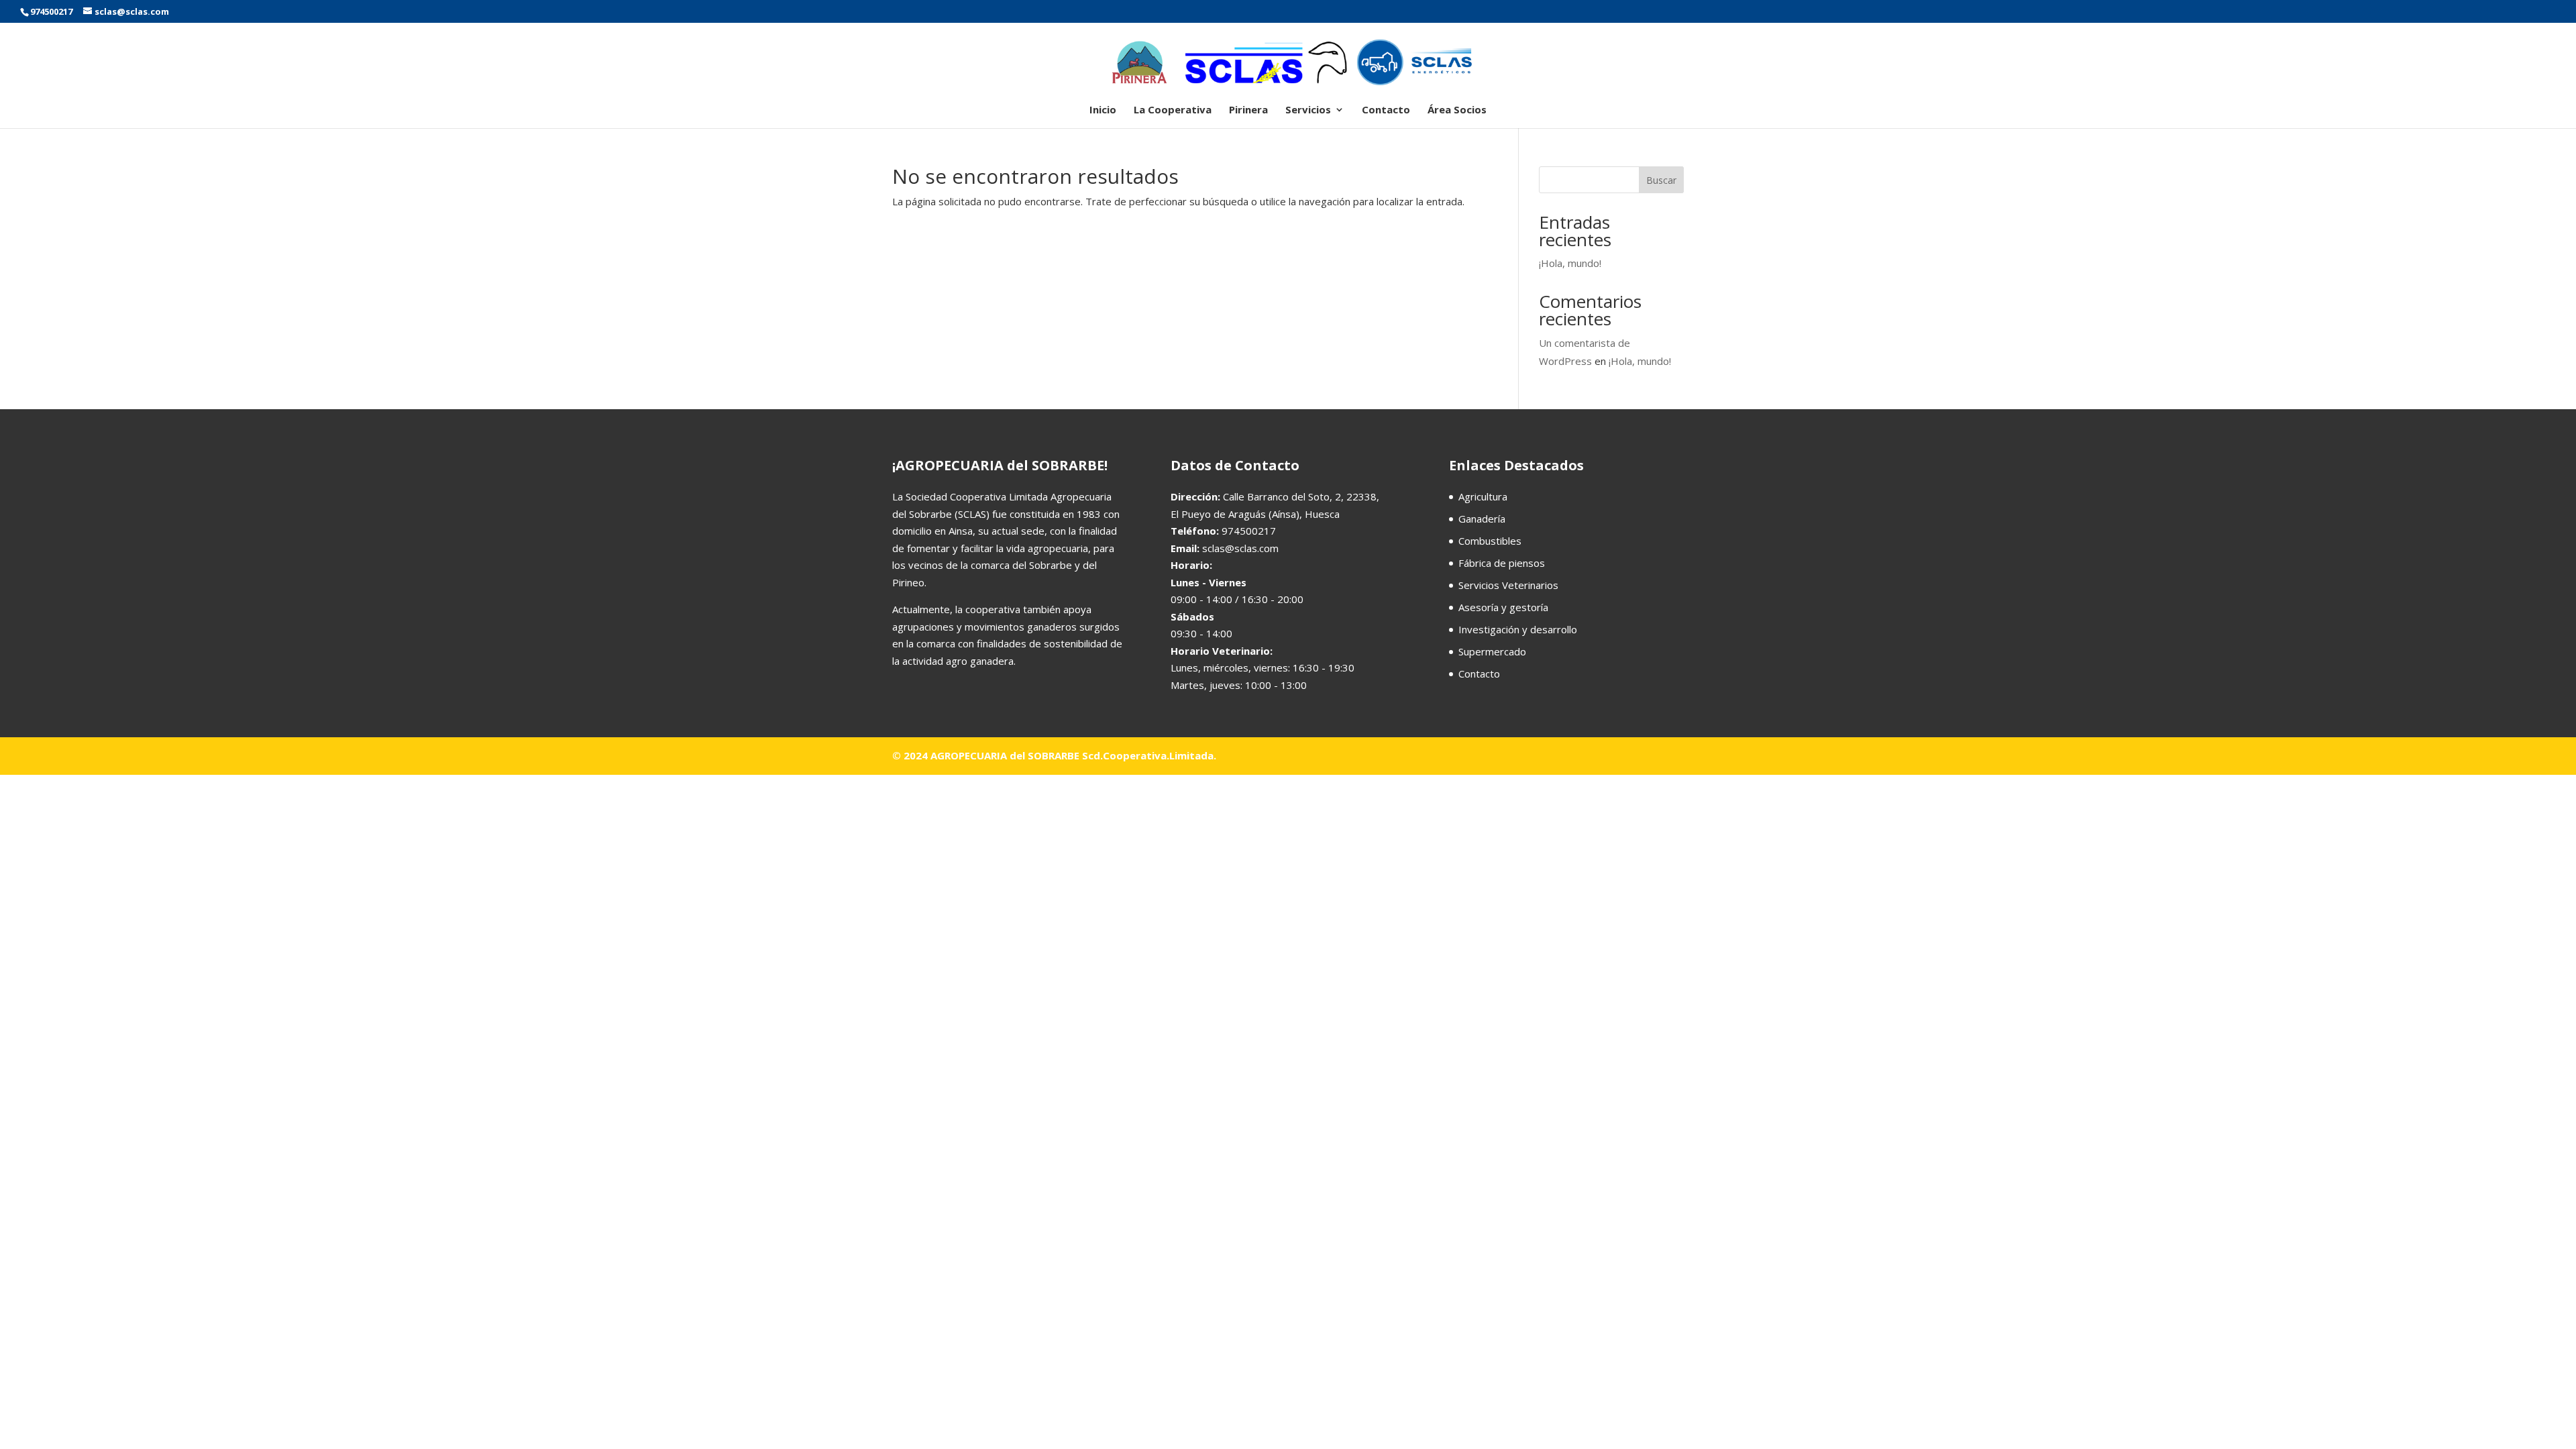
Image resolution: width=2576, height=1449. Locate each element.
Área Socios (1457, 110)
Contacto (1386, 110)
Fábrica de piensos (1502, 563)
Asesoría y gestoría (1503, 607)
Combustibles (1490, 541)
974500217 (51, 11)
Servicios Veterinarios (1508, 585)
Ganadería (1482, 519)
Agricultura (1483, 496)
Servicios (1308, 110)
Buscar (1661, 180)
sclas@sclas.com (1240, 548)
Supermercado (1492, 651)
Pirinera (1248, 110)
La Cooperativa (1173, 110)
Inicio (1103, 110)
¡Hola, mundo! (1570, 263)
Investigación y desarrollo (1518, 629)
